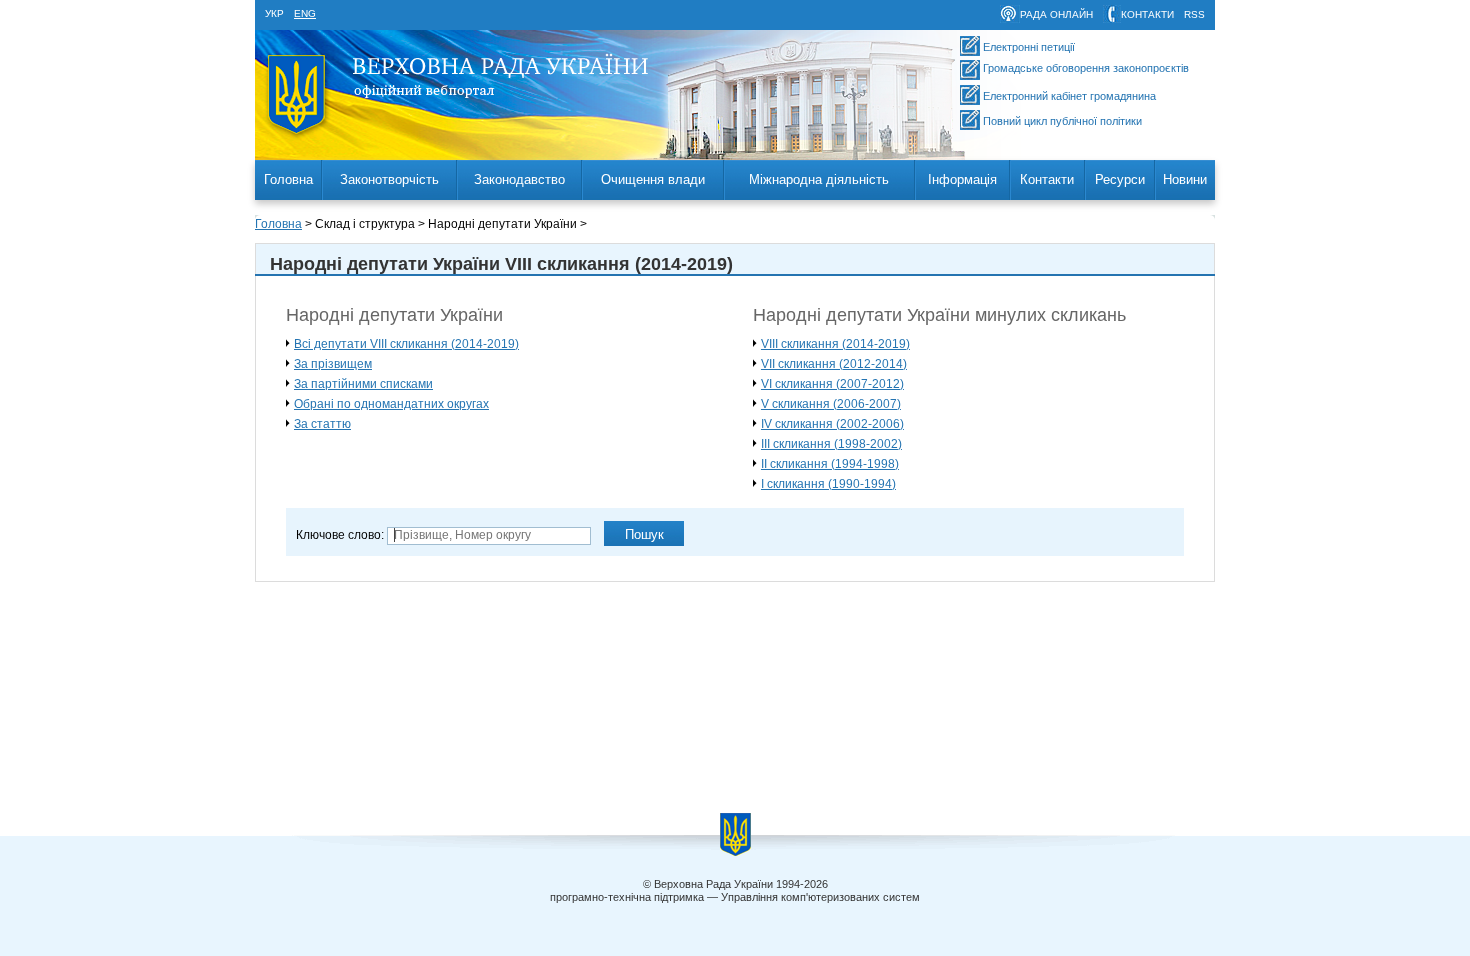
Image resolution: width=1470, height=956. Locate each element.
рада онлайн (1056, 14)
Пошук (644, 534)
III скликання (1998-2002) (831, 444)
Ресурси (1120, 179)
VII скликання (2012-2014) (834, 364)
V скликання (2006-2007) (831, 404)
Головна (288, 179)
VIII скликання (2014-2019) (835, 344)
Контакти (1047, 179)
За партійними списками (363, 384)
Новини (1185, 179)
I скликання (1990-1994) (828, 484)
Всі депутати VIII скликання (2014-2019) (406, 344)
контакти (1147, 14)
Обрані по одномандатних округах (391, 404)
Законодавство (519, 179)
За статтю (322, 424)
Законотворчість (389, 179)
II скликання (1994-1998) (830, 464)
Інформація (962, 179)
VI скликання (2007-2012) (832, 384)
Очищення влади (653, 179)
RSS (1194, 14)
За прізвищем (333, 364)
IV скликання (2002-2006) (832, 424)
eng (305, 13)
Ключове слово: (340, 535)
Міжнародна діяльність (819, 179)
